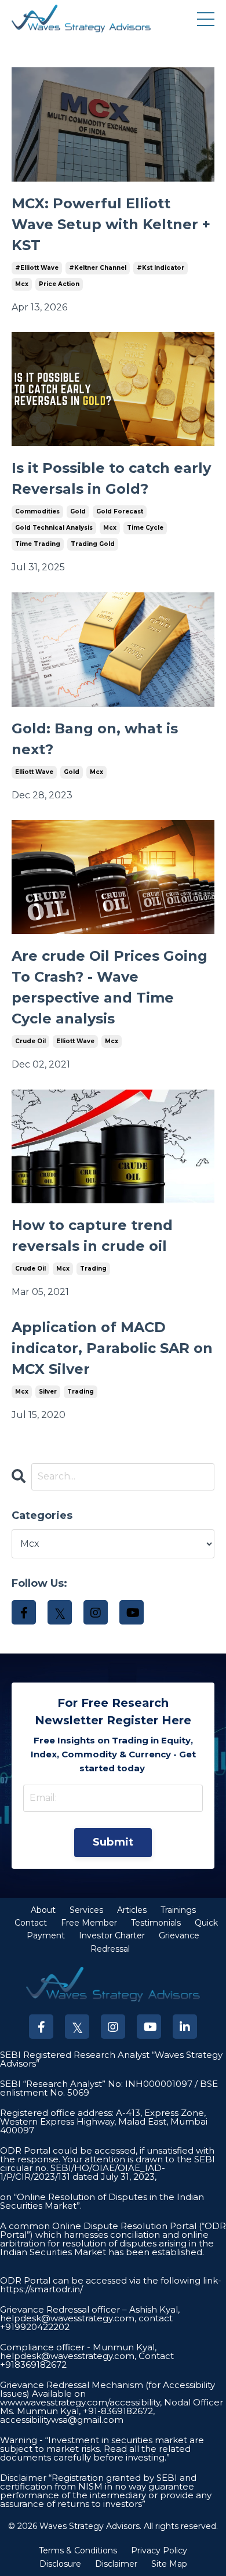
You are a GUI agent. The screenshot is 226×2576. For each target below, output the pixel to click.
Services (86, 1910)
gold (78, 511)
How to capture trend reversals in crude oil (92, 1235)
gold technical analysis (54, 528)
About (43, 1910)
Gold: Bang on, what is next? (95, 739)
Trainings (178, 1910)
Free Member (89, 1923)
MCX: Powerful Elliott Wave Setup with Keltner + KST (111, 224)
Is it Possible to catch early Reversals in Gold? (111, 478)
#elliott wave (37, 268)
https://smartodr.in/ (41, 2289)
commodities (37, 511)
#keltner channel (98, 268)
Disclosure (60, 2564)
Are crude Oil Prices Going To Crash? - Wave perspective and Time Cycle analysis (110, 987)
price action (59, 284)
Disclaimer (116, 2564)
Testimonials (156, 1923)
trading (93, 1269)
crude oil (30, 1041)
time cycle (145, 528)
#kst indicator (161, 268)
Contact (31, 1923)
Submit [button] (113, 1842)
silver (48, 1392)
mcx (22, 284)
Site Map (169, 2564)
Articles (132, 1910)
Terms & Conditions (78, 2550)
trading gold (93, 544)
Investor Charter (112, 1935)
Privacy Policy (159, 2550)
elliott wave (34, 772)
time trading (38, 544)
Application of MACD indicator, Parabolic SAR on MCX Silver (112, 1348)
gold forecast (120, 511)
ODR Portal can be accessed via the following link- (111, 2280)
